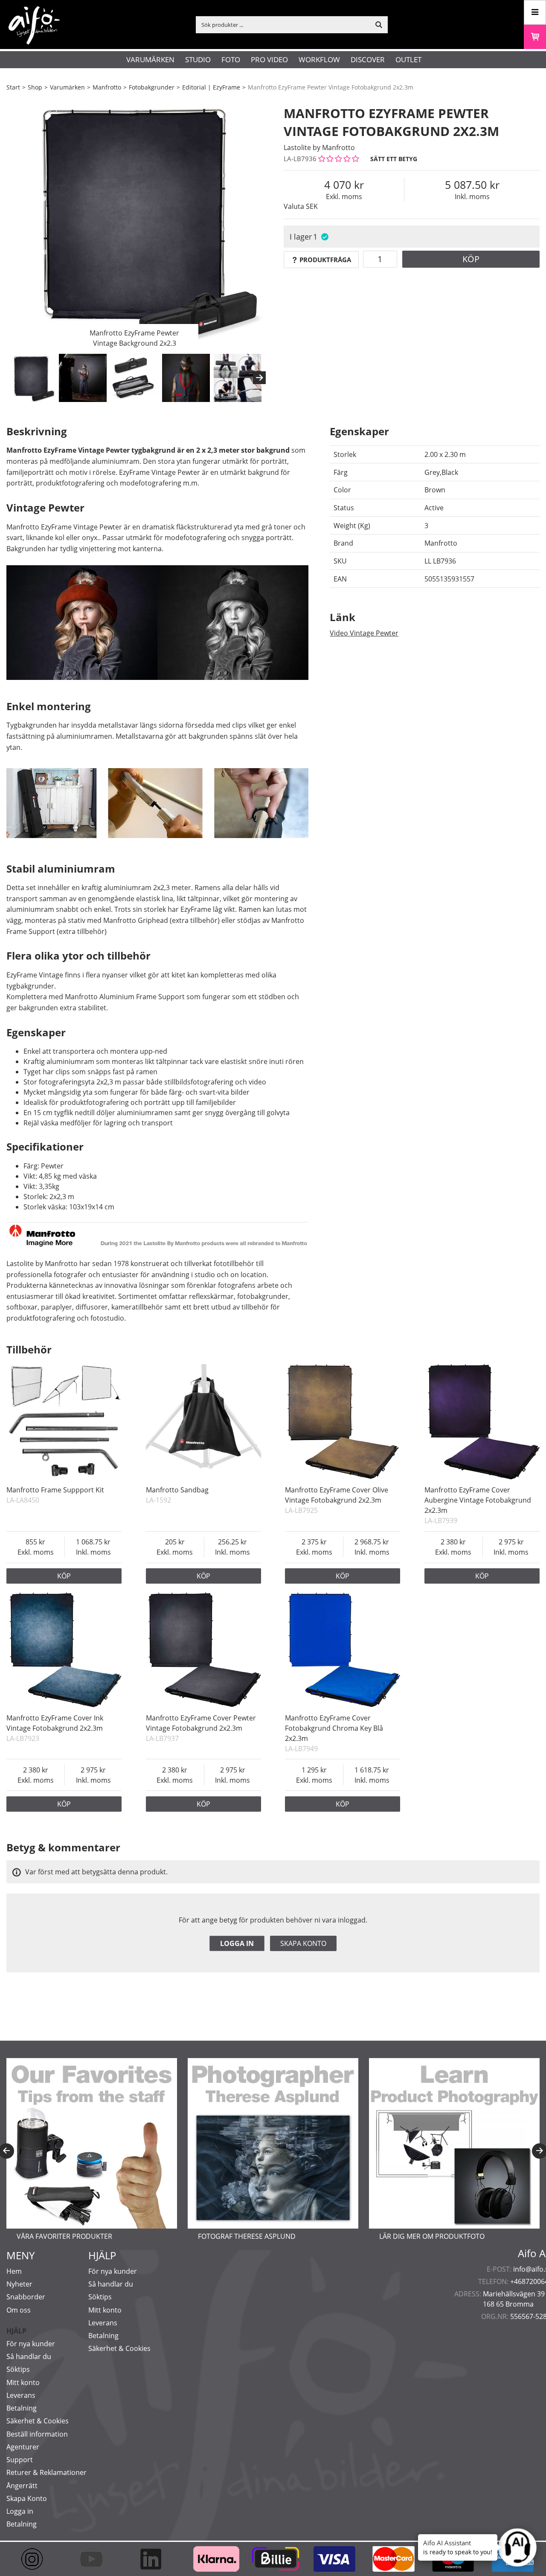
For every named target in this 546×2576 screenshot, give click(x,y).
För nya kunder (31, 2344)
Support (20, 2460)
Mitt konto (23, 2382)
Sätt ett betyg (394, 159)
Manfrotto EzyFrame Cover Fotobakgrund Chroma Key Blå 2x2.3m (334, 1728)
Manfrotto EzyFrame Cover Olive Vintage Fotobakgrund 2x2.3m (337, 1495)
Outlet (408, 59)
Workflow (319, 59)
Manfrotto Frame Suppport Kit (55, 1490)
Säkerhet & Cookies (38, 2421)
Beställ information (37, 2434)
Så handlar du (29, 2356)
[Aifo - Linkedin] (155, 2559)
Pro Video (269, 59)
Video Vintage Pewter (364, 633)
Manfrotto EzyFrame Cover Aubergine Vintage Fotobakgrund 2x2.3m (478, 1500)
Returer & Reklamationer (46, 2472)
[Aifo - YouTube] (95, 2559)
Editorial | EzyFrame (211, 87)
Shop (35, 87)
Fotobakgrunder (152, 87)
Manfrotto (107, 87)
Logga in (237, 1943)
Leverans (21, 2395)
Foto (231, 59)
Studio (198, 59)
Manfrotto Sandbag (177, 1490)
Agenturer (23, 2447)
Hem (14, 2271)
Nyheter (19, 2284)
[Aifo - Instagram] (36, 2559)
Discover (368, 59)
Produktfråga (325, 260)
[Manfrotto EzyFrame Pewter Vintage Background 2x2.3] (134, 224)
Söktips (18, 2369)
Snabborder (26, 2297)
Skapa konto (303, 1943)
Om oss (19, 2310)
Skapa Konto (27, 2498)
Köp (471, 259)
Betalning (22, 2408)
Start (13, 87)
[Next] (259, 378)
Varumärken (150, 59)
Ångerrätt (22, 2486)
